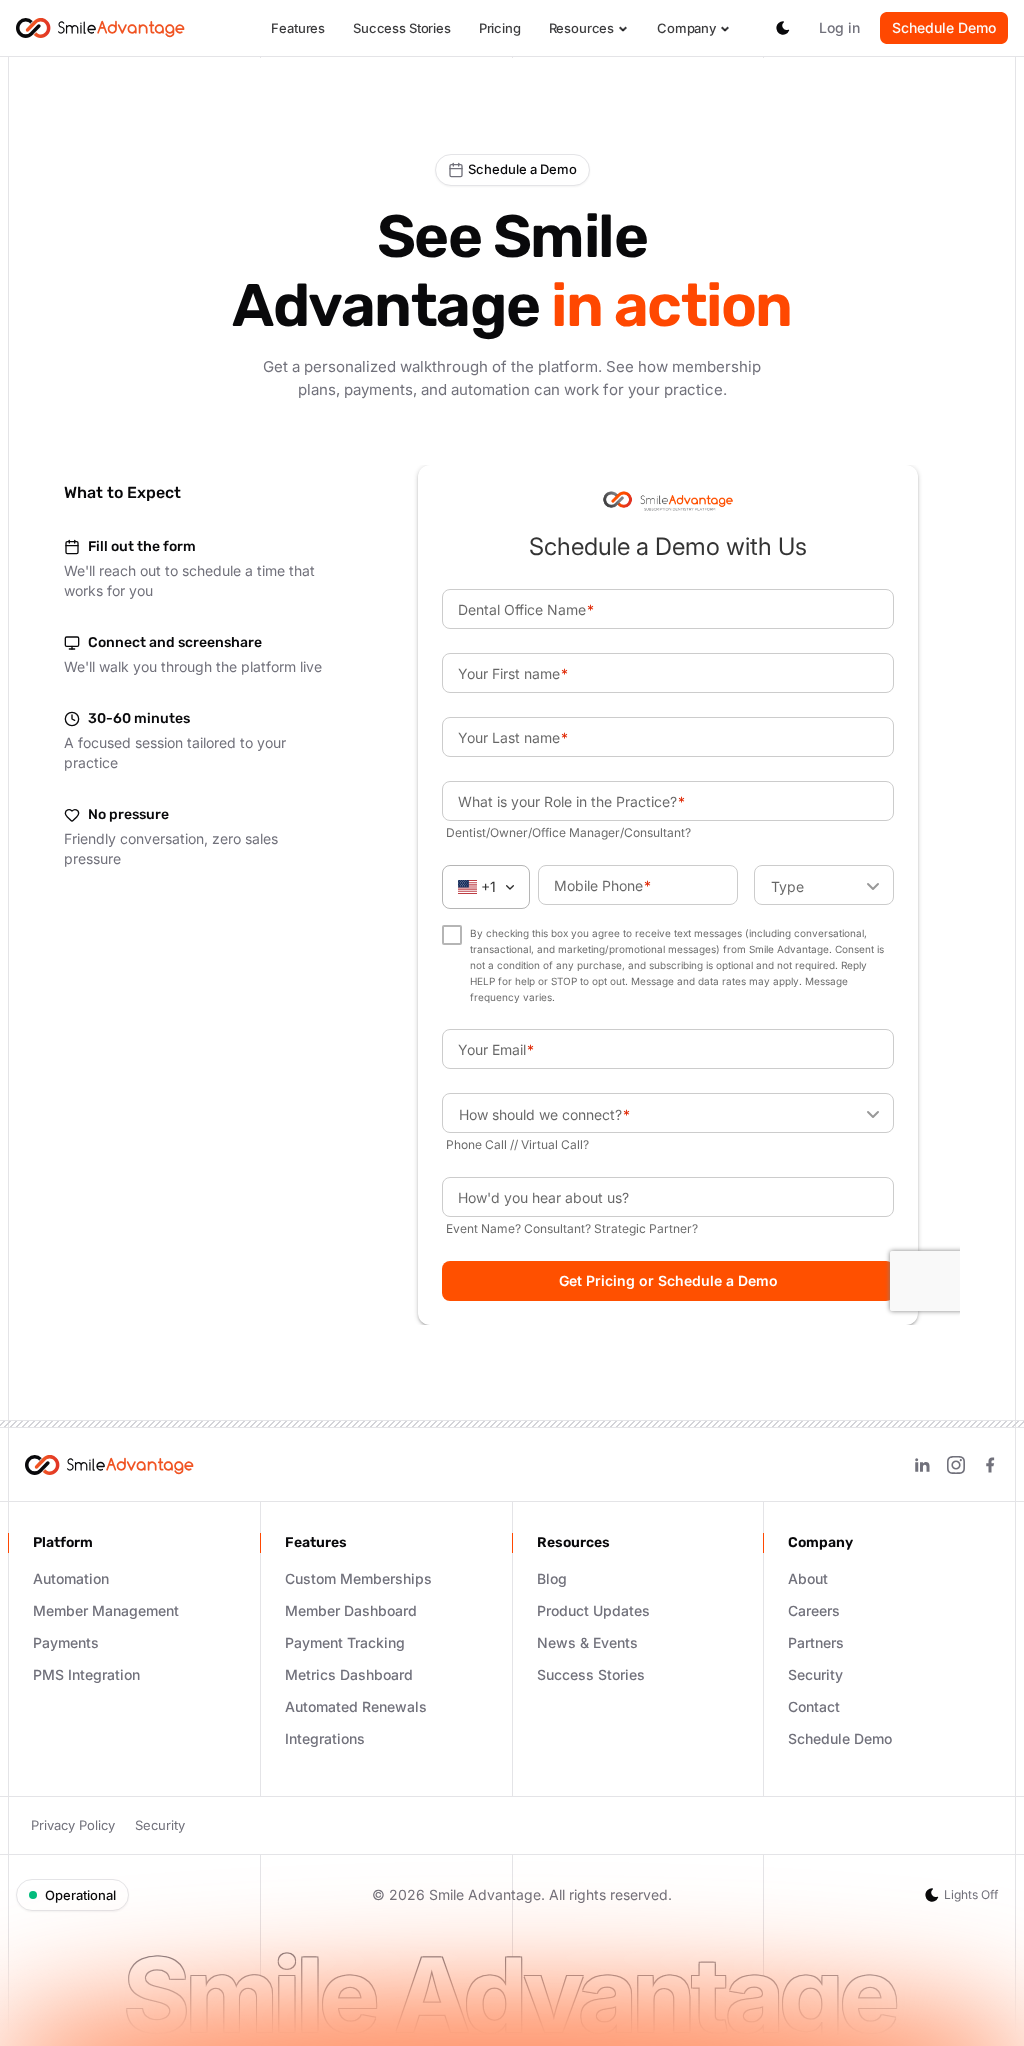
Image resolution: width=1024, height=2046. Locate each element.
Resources (582, 28)
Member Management (106, 1610)
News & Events (587, 1642)
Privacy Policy (73, 1825)
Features (298, 28)
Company (686, 28)
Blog (552, 1578)
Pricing (500, 28)
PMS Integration (86, 1674)
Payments (66, 1642)
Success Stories (402, 28)
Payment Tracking (345, 1642)
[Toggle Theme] (783, 28)
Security (815, 1674)
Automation (71, 1578)
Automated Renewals (356, 1706)
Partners (816, 1642)
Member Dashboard (351, 1610)
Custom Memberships (358, 1578)
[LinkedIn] (922, 1465)
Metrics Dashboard (349, 1674)
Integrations (325, 1738)
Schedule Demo (944, 27)
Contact (814, 1706)
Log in (839, 27)
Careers (814, 1610)
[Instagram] (956, 1465)
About (808, 1578)
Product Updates (593, 1610)
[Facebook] (990, 1465)
